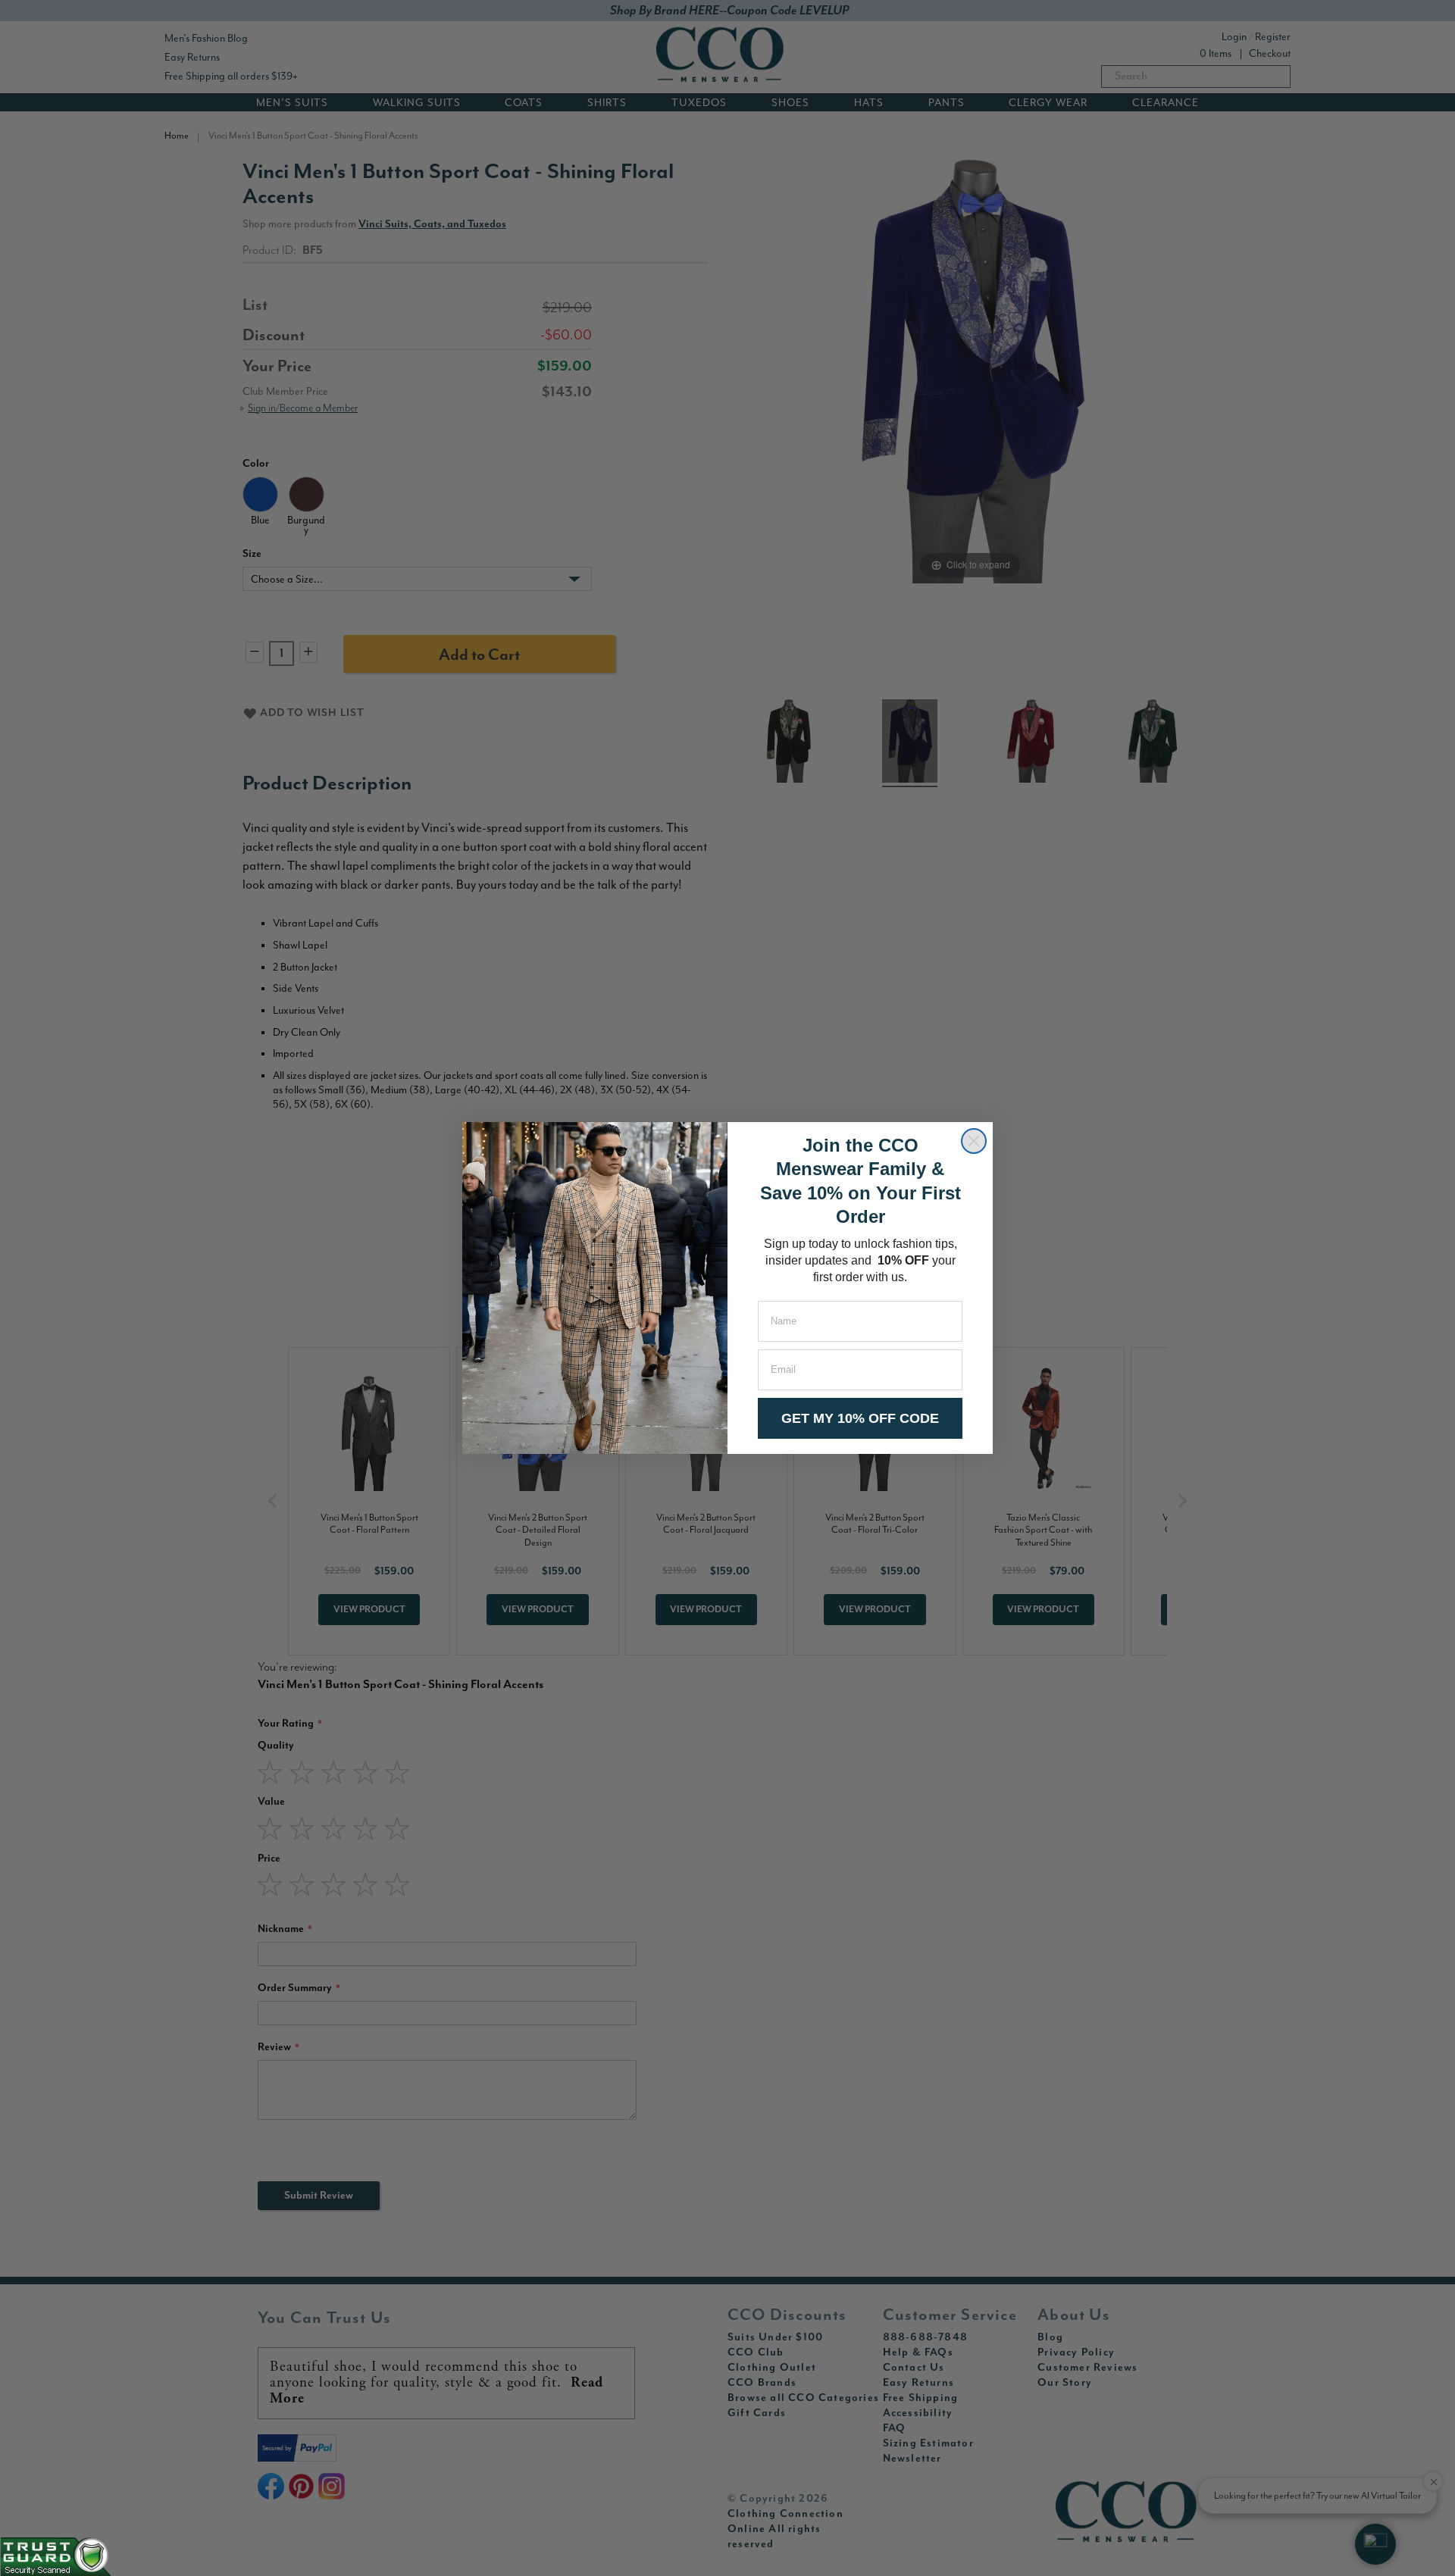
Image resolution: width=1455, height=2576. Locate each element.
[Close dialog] (974, 1141)
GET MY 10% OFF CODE (860, 1418)
